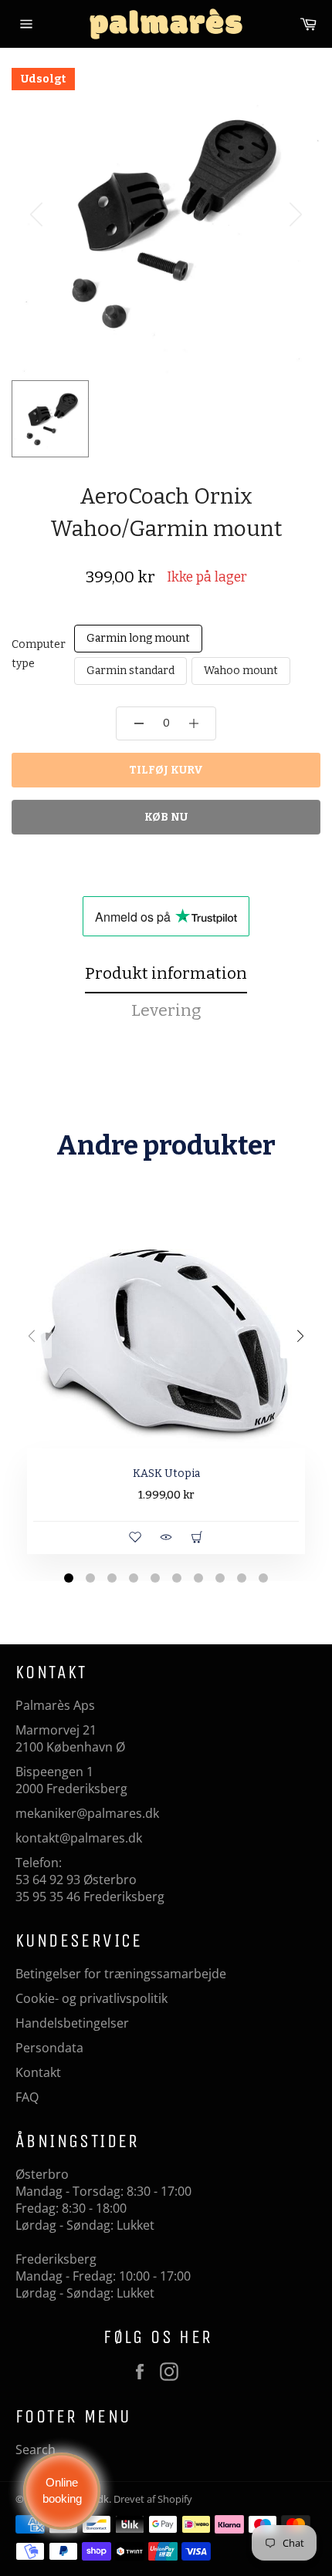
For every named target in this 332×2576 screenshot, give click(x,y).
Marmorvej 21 (56, 1730)
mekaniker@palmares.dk (87, 1813)
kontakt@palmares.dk (79, 1838)
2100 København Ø (70, 1747)
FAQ (27, 2097)
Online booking (62, 2490)
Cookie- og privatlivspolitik (91, 1998)
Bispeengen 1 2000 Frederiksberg (71, 1780)
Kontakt (38, 2072)
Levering (166, 1010)
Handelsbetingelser (72, 2023)
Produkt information (166, 973)
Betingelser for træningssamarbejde (121, 1974)
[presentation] (32, 1338)
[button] (69, 1580)
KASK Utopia (166, 1473)
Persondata (49, 2048)
